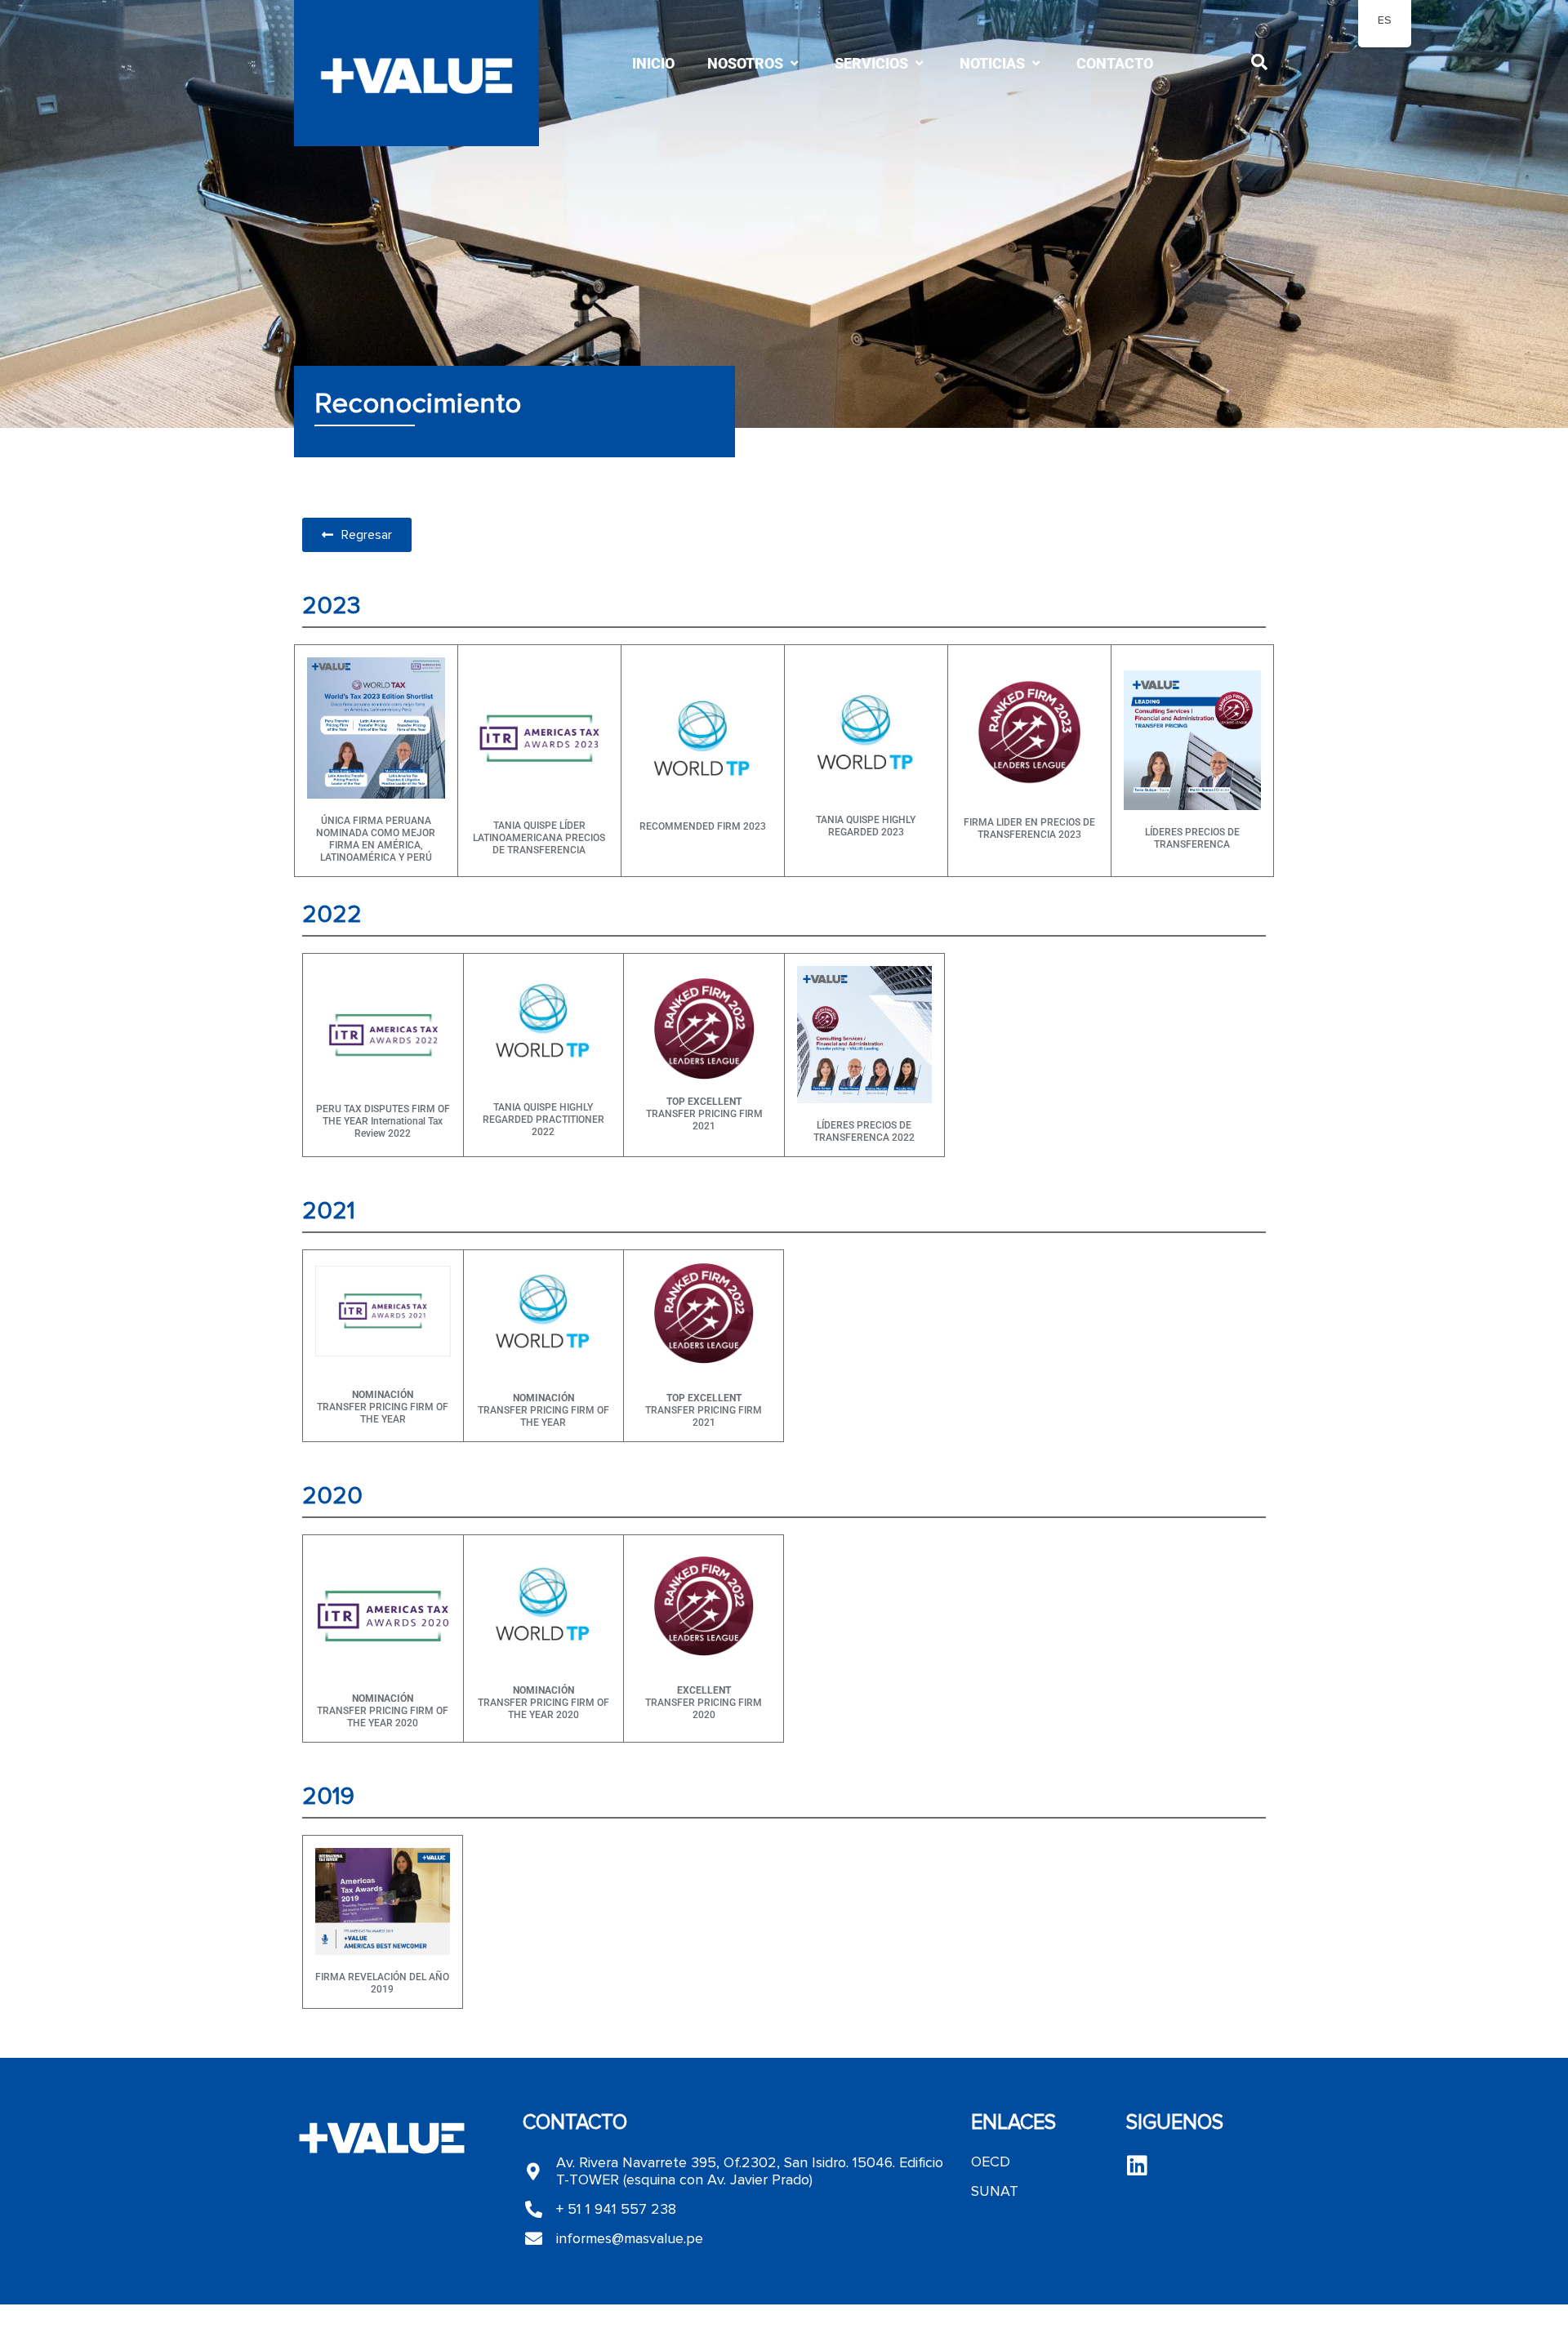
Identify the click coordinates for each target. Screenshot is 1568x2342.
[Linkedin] (1138, 2166)
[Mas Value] (416, 78)
